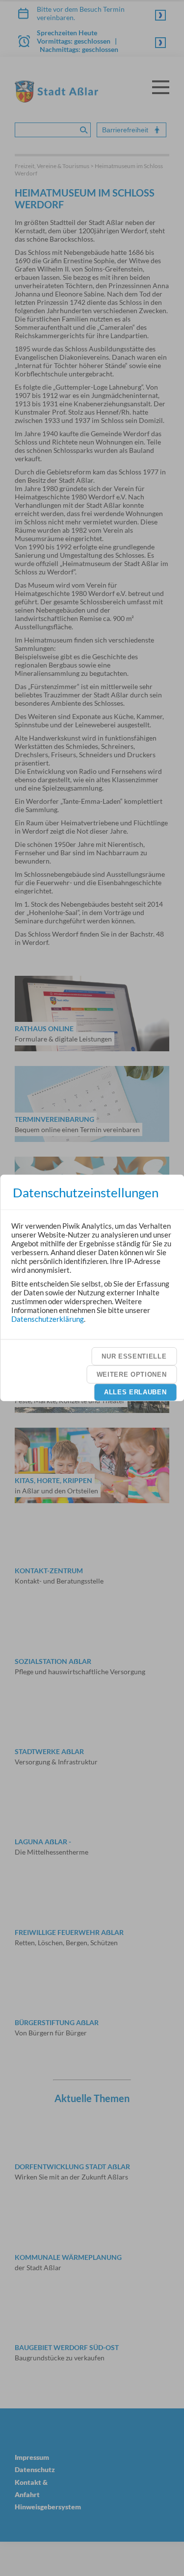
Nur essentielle (134, 1356)
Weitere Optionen (132, 1374)
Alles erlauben (135, 1392)
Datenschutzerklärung (48, 1318)
